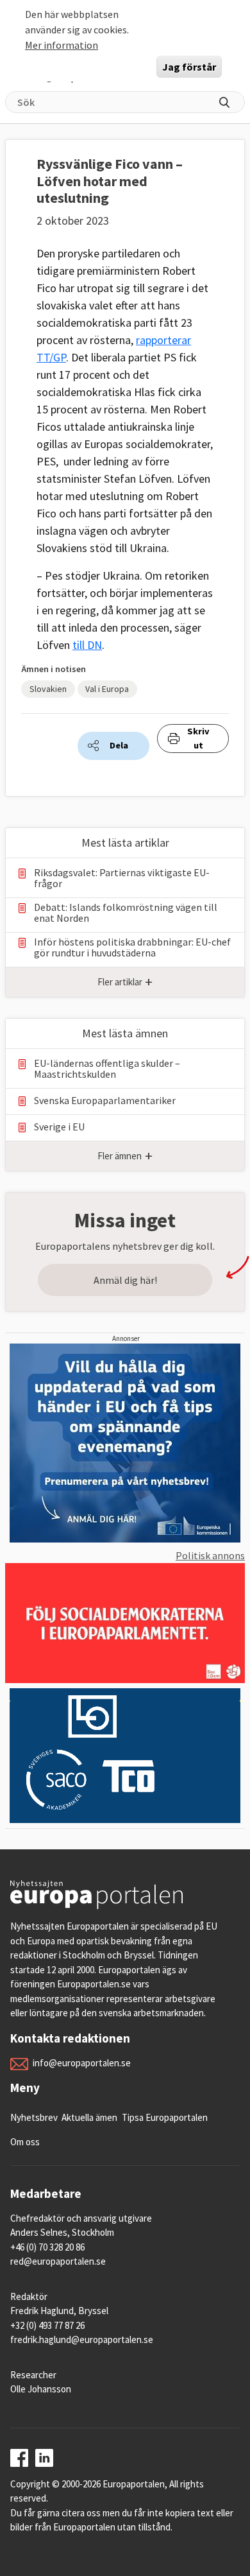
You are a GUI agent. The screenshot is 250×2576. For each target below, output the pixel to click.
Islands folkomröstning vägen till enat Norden (126, 913)
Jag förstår (189, 67)
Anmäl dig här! (125, 1280)
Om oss (25, 2142)
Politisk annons (210, 1555)
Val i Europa (107, 689)
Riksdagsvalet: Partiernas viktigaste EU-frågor (122, 878)
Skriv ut (198, 738)
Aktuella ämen (89, 2117)
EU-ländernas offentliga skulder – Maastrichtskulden (107, 1069)
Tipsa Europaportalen (165, 2117)
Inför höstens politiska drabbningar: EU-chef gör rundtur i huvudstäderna (132, 947)
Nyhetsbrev (34, 2117)
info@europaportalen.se (82, 2063)
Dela (119, 745)
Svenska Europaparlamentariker (105, 1101)
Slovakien (48, 689)
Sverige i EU (59, 1127)
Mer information (62, 45)
